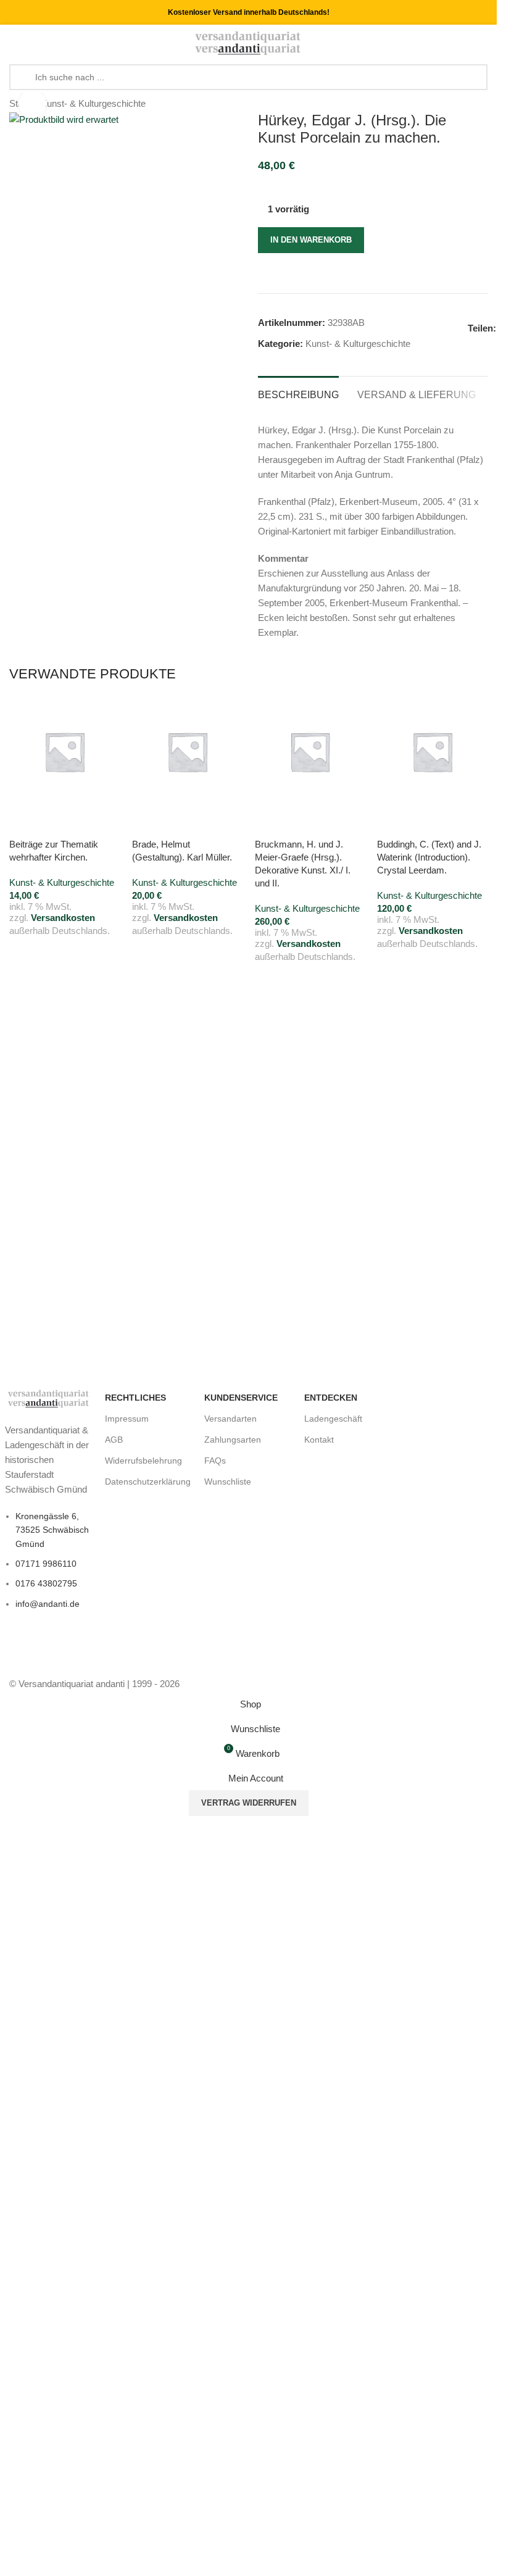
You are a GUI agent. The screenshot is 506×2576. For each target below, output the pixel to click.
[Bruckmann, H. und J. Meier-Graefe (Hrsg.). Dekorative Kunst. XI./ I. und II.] (310, 752)
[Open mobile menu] (14, 43)
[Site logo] (248, 42)
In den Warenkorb (311, 240)
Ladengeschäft (333, 1419)
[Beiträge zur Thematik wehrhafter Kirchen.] (64, 752)
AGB (114, 1440)
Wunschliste (228, 1482)
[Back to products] (465, 104)
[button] (25, 822)
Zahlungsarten (233, 1440)
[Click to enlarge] (32, 104)
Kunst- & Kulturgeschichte (93, 103)
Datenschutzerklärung (148, 1482)
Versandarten (230, 1419)
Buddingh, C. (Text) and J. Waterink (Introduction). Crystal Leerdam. (429, 857)
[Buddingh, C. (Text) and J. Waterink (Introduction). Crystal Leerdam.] (432, 752)
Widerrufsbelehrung (143, 1461)
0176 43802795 (46, 1583)
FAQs (215, 1461)
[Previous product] (450, 104)
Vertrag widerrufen (249, 1803)
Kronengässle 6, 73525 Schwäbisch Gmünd (52, 1530)
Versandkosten (63, 918)
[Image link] (49, 1398)
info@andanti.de (48, 1604)
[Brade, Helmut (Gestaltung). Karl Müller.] (187, 752)
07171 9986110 (46, 1564)
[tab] (298, 393)
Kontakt (319, 1440)
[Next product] (480, 104)
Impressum (127, 1419)
